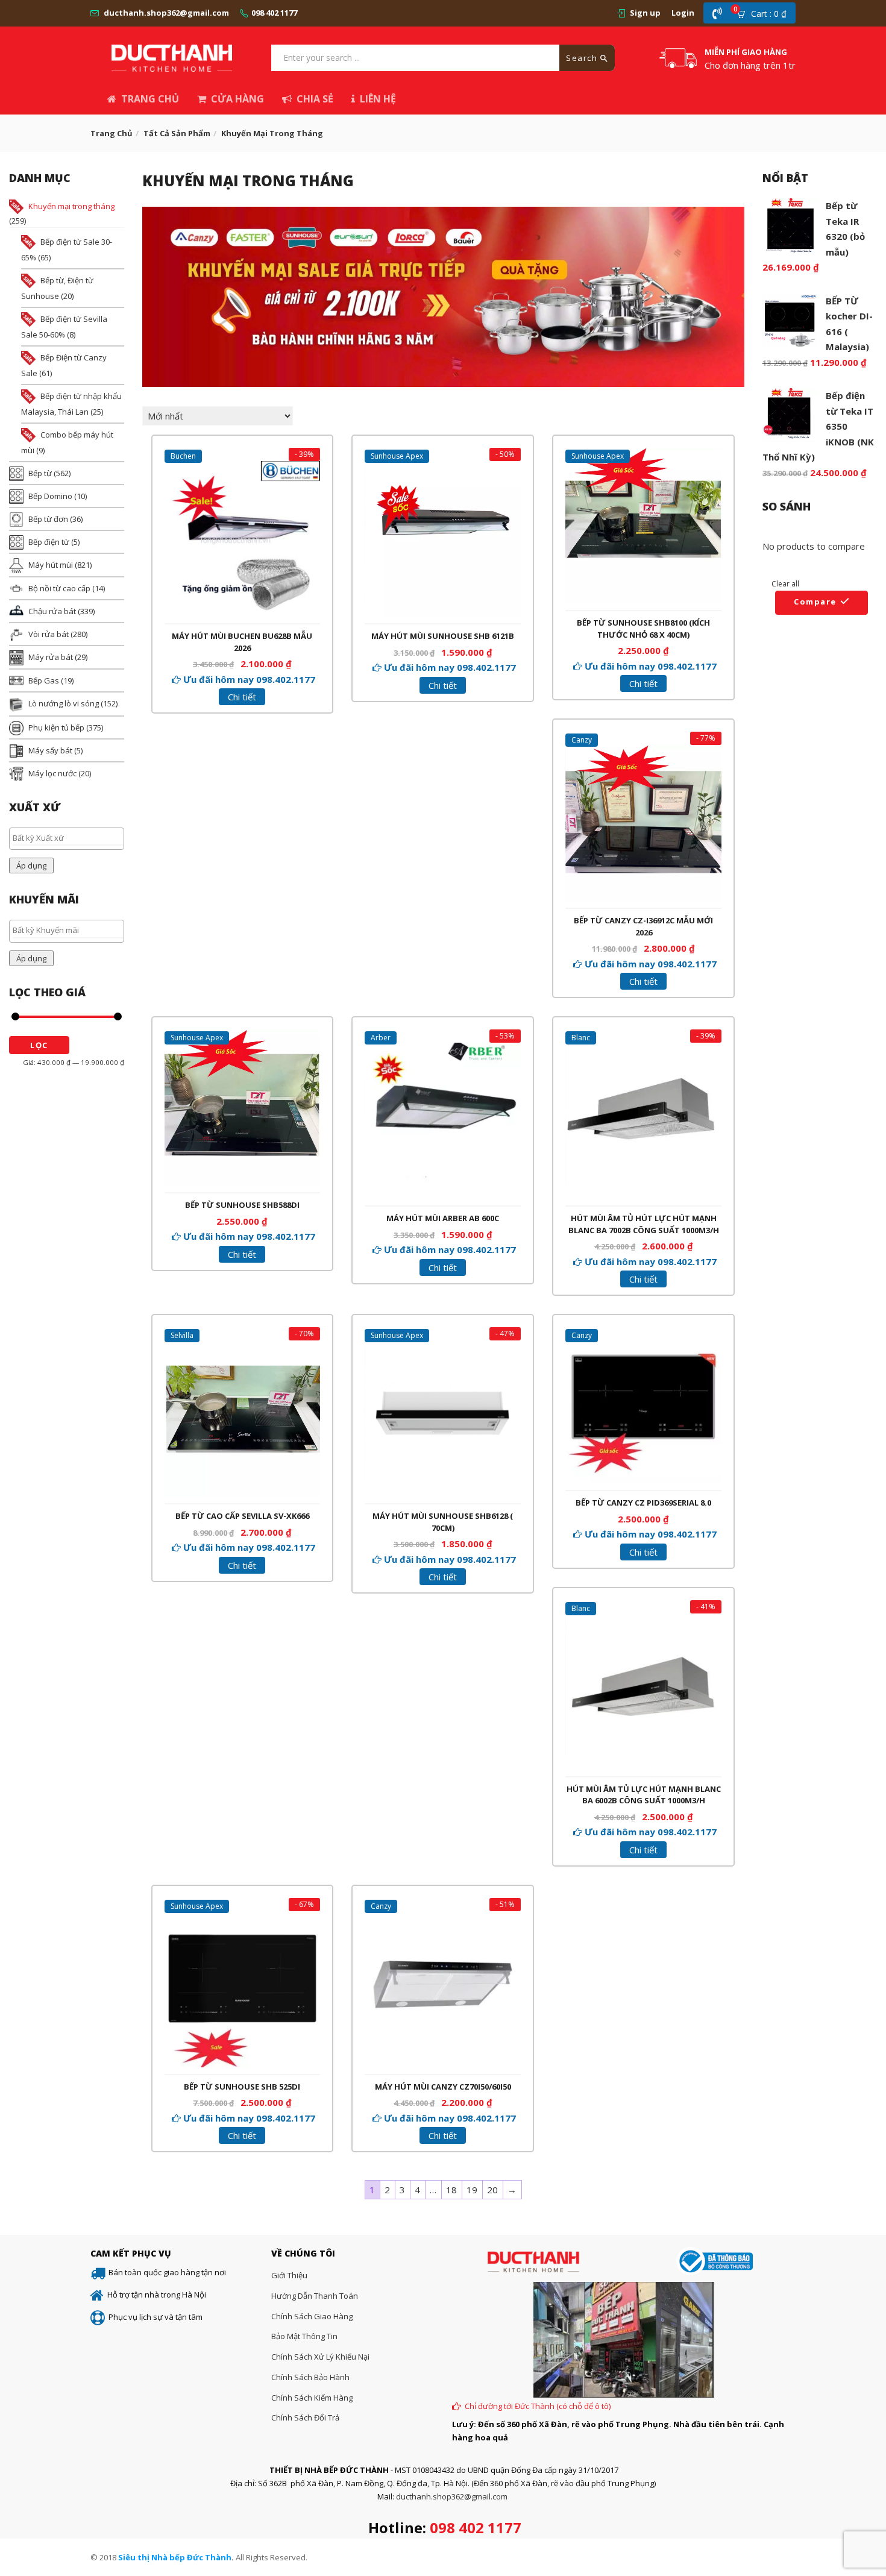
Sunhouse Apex (397, 456)
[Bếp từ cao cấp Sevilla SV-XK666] (243, 1348)
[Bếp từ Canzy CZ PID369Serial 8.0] (643, 1334)
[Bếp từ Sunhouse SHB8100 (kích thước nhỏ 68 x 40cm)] (643, 455)
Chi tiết (242, 697)
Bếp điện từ (49, 542)
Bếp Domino (50, 496)
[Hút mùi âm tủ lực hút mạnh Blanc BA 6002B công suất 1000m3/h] (643, 1621)
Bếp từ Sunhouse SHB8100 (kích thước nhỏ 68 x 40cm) (643, 629)
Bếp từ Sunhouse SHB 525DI (242, 2087)
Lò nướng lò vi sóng (64, 703)
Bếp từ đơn (48, 519)
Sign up (645, 13)
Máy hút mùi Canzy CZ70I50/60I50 (443, 2087)
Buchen (183, 456)
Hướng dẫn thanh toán (315, 2296)
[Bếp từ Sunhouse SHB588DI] (243, 1037)
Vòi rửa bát (49, 634)
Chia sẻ (315, 99)
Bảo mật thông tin (304, 2336)
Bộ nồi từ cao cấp (59, 588)
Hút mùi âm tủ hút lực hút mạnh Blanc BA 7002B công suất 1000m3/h (644, 1224)
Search (583, 58)
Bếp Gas (44, 680)
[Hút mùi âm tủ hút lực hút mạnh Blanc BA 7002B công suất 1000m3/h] (643, 1050)
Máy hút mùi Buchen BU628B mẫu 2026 (242, 642)
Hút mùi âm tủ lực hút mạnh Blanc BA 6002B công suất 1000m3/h (644, 1795)
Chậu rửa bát (52, 611)
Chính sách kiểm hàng (312, 2398)
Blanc (581, 1038)
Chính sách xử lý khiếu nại (320, 2357)
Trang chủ (150, 99)
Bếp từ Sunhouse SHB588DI (242, 1205)
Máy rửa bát (51, 657)
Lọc (39, 1045)
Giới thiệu (289, 2275)
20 (492, 2190)
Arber (381, 1038)
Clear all (785, 584)
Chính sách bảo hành (310, 2377)
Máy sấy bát (50, 750)
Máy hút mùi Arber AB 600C (443, 1218)
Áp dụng (31, 865)
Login (683, 13)
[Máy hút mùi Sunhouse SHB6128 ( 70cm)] (443, 1348)
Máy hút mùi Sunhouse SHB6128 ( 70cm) (443, 1522)
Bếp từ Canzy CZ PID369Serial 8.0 (643, 1503)
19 (472, 2190)
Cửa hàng (237, 99)
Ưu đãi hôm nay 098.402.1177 (249, 679)
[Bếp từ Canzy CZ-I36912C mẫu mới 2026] (643, 752)
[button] (765, 13)
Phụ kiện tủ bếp (56, 727)
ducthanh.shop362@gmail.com (166, 13)
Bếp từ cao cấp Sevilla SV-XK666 (242, 1516)
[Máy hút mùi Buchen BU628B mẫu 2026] (243, 468)
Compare (815, 602)
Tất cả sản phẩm (177, 133)
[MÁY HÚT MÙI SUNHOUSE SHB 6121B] (443, 468)
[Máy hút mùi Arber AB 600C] (443, 1050)
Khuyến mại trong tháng (71, 206)
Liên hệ (378, 99)
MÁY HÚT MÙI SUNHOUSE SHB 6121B (443, 636)
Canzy (582, 740)
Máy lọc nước (52, 773)
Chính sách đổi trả (305, 2417)
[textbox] (70, 838)
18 (451, 2190)
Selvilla (182, 1335)
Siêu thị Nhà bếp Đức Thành (175, 2557)
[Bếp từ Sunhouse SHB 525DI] (243, 1918)
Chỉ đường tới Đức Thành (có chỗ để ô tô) (538, 2406)
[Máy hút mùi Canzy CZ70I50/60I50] (443, 1918)
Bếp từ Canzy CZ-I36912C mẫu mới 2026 (643, 926)
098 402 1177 (274, 13)
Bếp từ (40, 473)
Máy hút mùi (51, 565)
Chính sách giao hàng (312, 2316)
